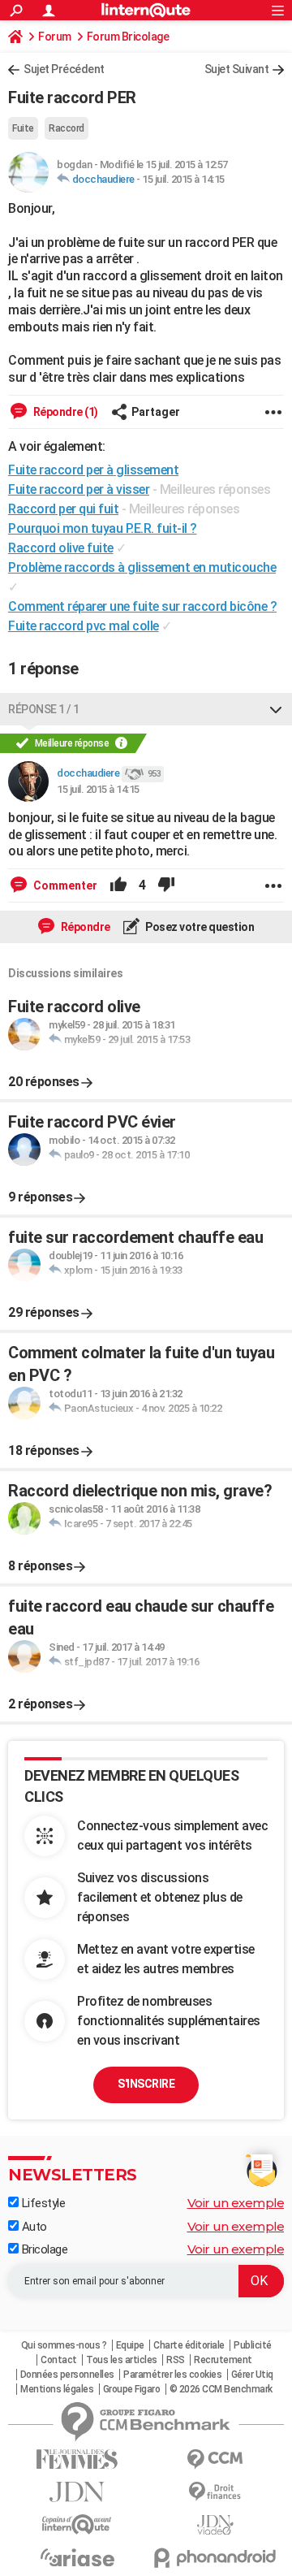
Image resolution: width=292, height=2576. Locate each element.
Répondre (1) (64, 412)
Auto (33, 2227)
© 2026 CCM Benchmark (221, 2389)
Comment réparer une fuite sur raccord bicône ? (142, 606)
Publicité (253, 2345)
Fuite (23, 128)
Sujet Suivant (237, 69)
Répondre (84, 927)
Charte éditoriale (189, 2345)
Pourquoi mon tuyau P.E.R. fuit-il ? (103, 528)
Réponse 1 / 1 (44, 709)
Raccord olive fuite (61, 548)
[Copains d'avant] (77, 2524)
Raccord (67, 128)
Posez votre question (199, 927)
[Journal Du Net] (77, 2492)
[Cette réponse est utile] (118, 885)
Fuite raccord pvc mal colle (84, 626)
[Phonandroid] (215, 2558)
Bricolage (43, 2249)
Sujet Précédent (64, 69)
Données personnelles (67, 2375)
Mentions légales (57, 2389)
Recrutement (223, 2360)
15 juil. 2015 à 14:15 (183, 179)
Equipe (130, 2345)
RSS (176, 2360)
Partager (156, 412)
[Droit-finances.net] (215, 2492)
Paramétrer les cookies (172, 2375)
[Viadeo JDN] (215, 2525)
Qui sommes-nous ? (64, 2345)
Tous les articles (122, 2360)
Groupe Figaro (132, 2389)
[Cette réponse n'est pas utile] (166, 885)
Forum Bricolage (128, 37)
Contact (59, 2360)
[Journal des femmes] (77, 2459)
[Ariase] (77, 2557)
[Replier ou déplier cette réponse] (276, 709)
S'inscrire (146, 2084)
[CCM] (215, 2459)
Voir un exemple (236, 2203)
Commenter (64, 885)
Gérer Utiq (252, 2375)
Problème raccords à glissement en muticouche (142, 567)
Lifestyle (42, 2203)
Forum (55, 37)
